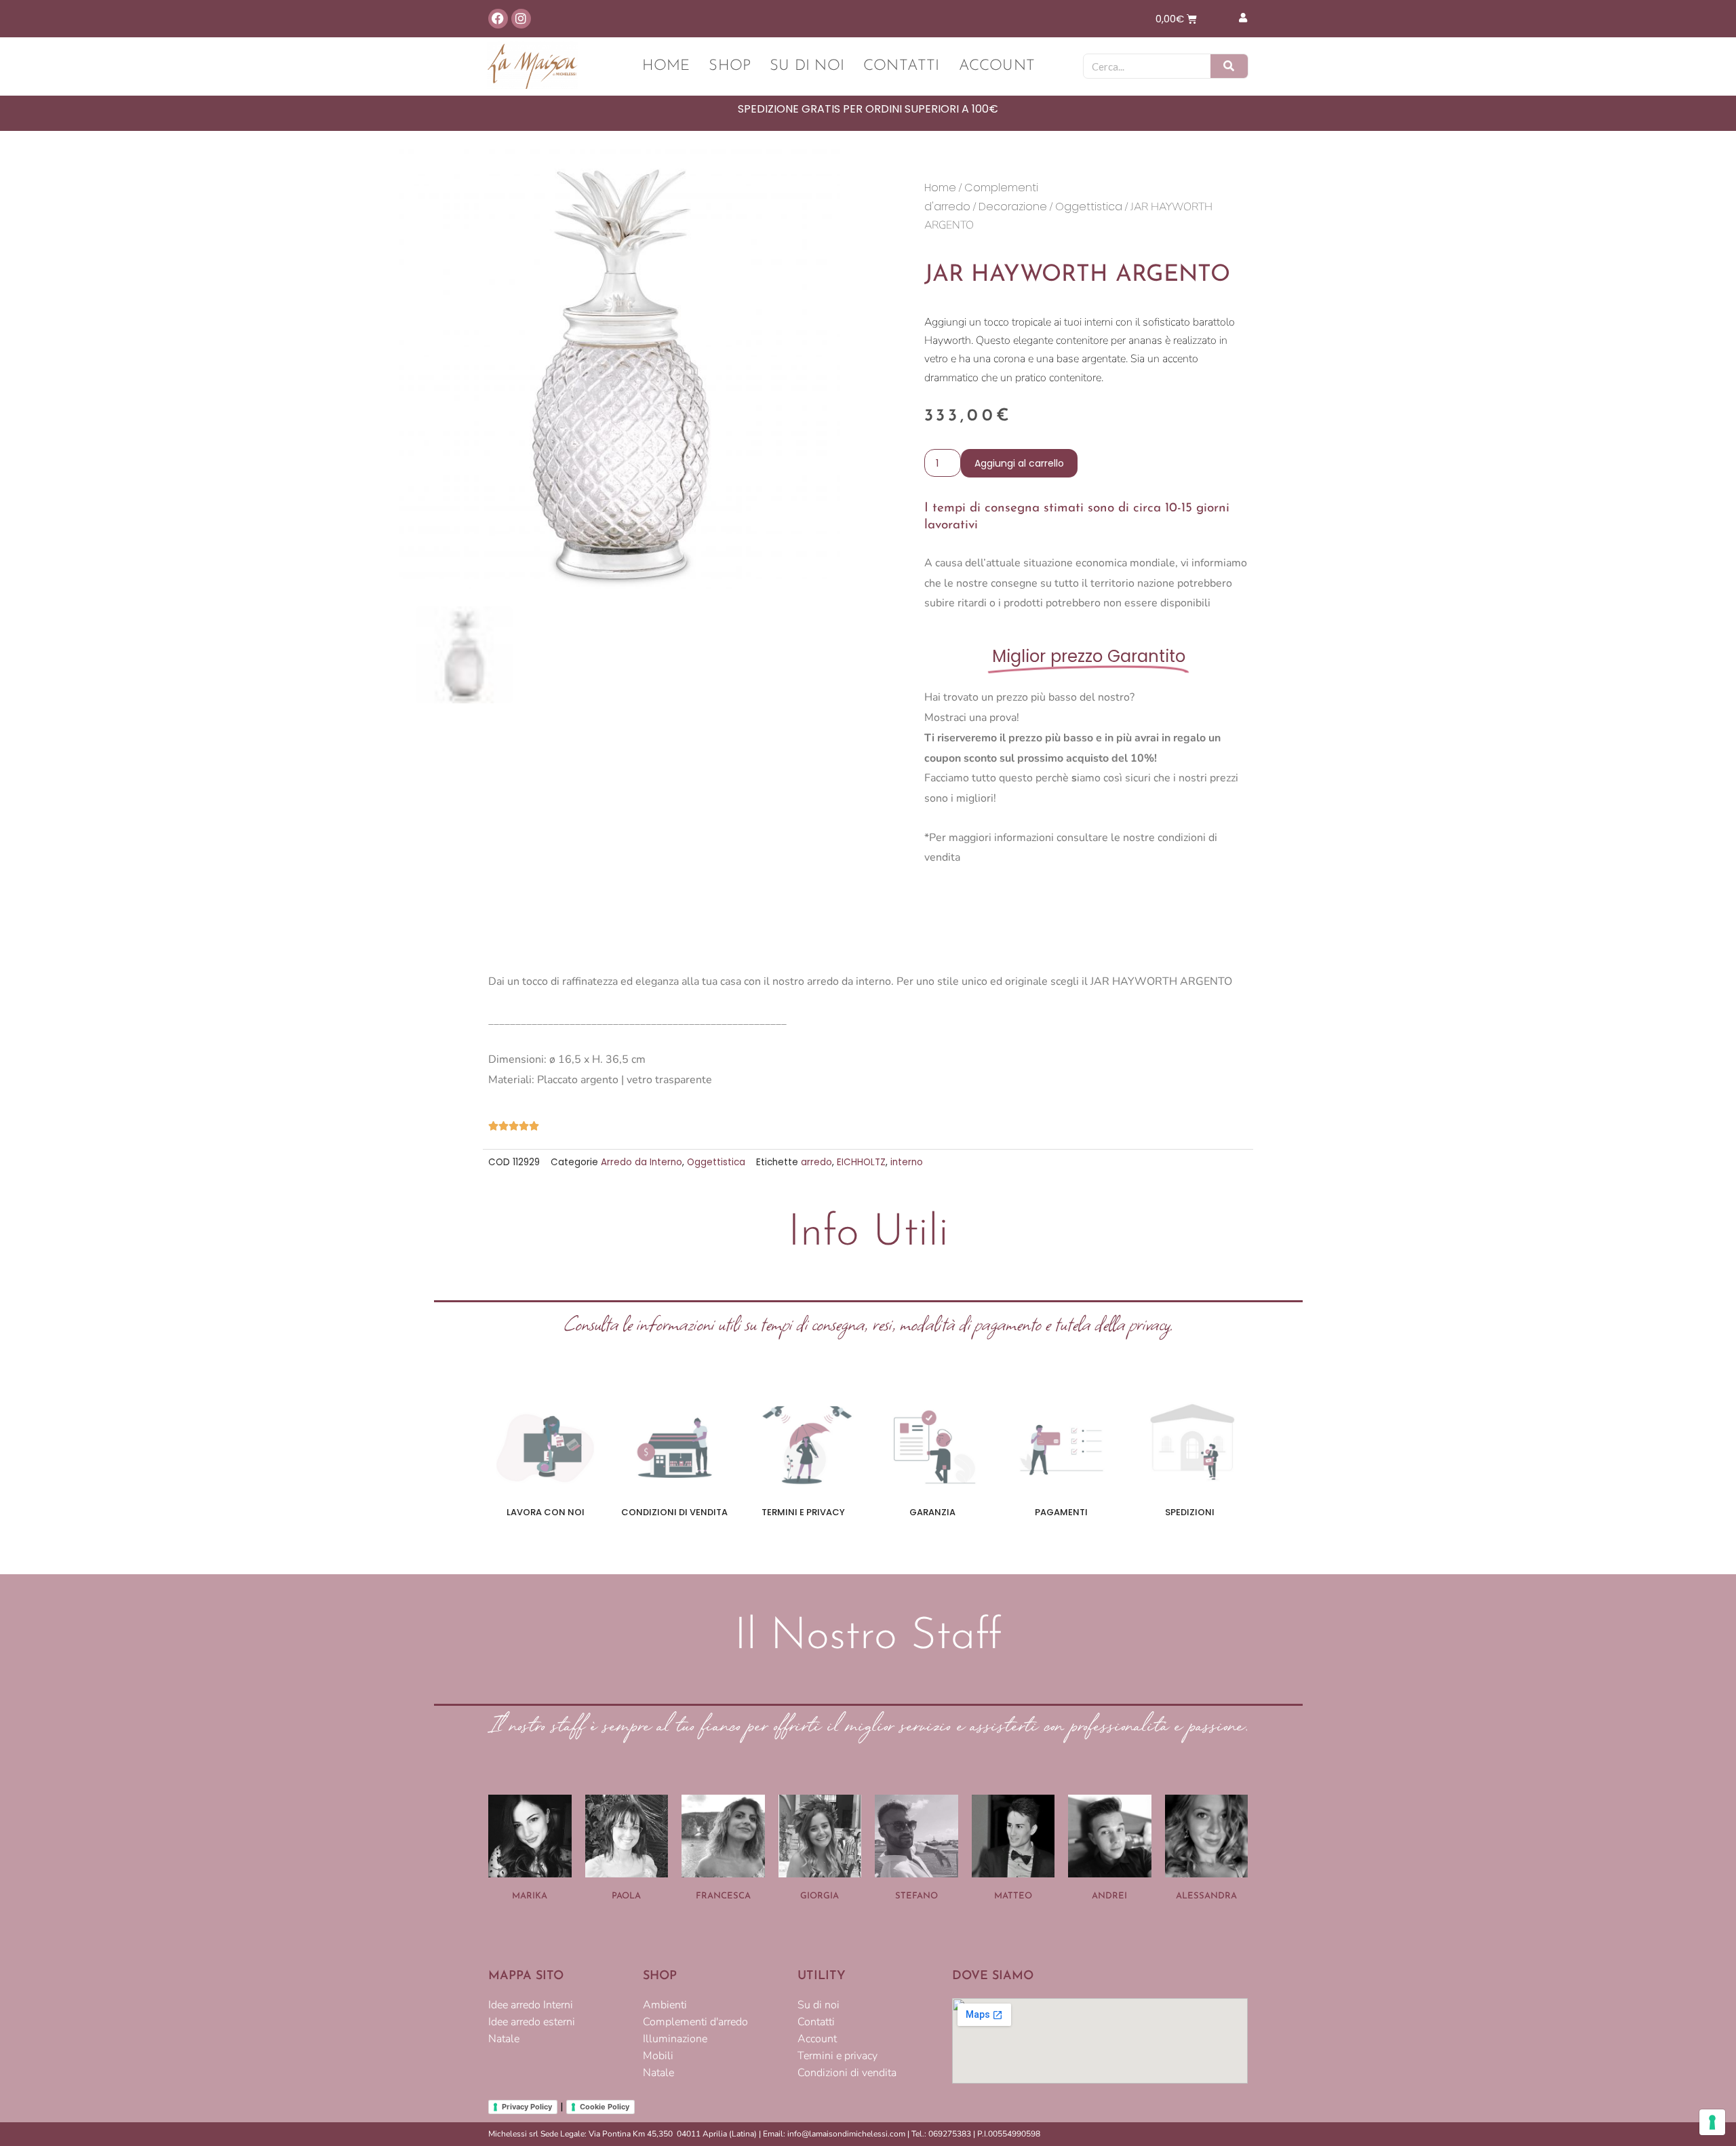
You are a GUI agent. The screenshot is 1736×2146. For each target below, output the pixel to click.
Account (997, 66)
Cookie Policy (605, 2107)
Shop (730, 66)
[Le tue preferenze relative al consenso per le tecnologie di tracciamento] (1712, 2122)
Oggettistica (1089, 207)
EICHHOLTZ (861, 1162)
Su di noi (807, 66)
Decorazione (1013, 207)
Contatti (902, 66)
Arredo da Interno (642, 1162)
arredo (816, 1162)
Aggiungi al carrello (1019, 463)
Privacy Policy (527, 2107)
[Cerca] (1229, 66)
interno (907, 1162)
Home (666, 66)
